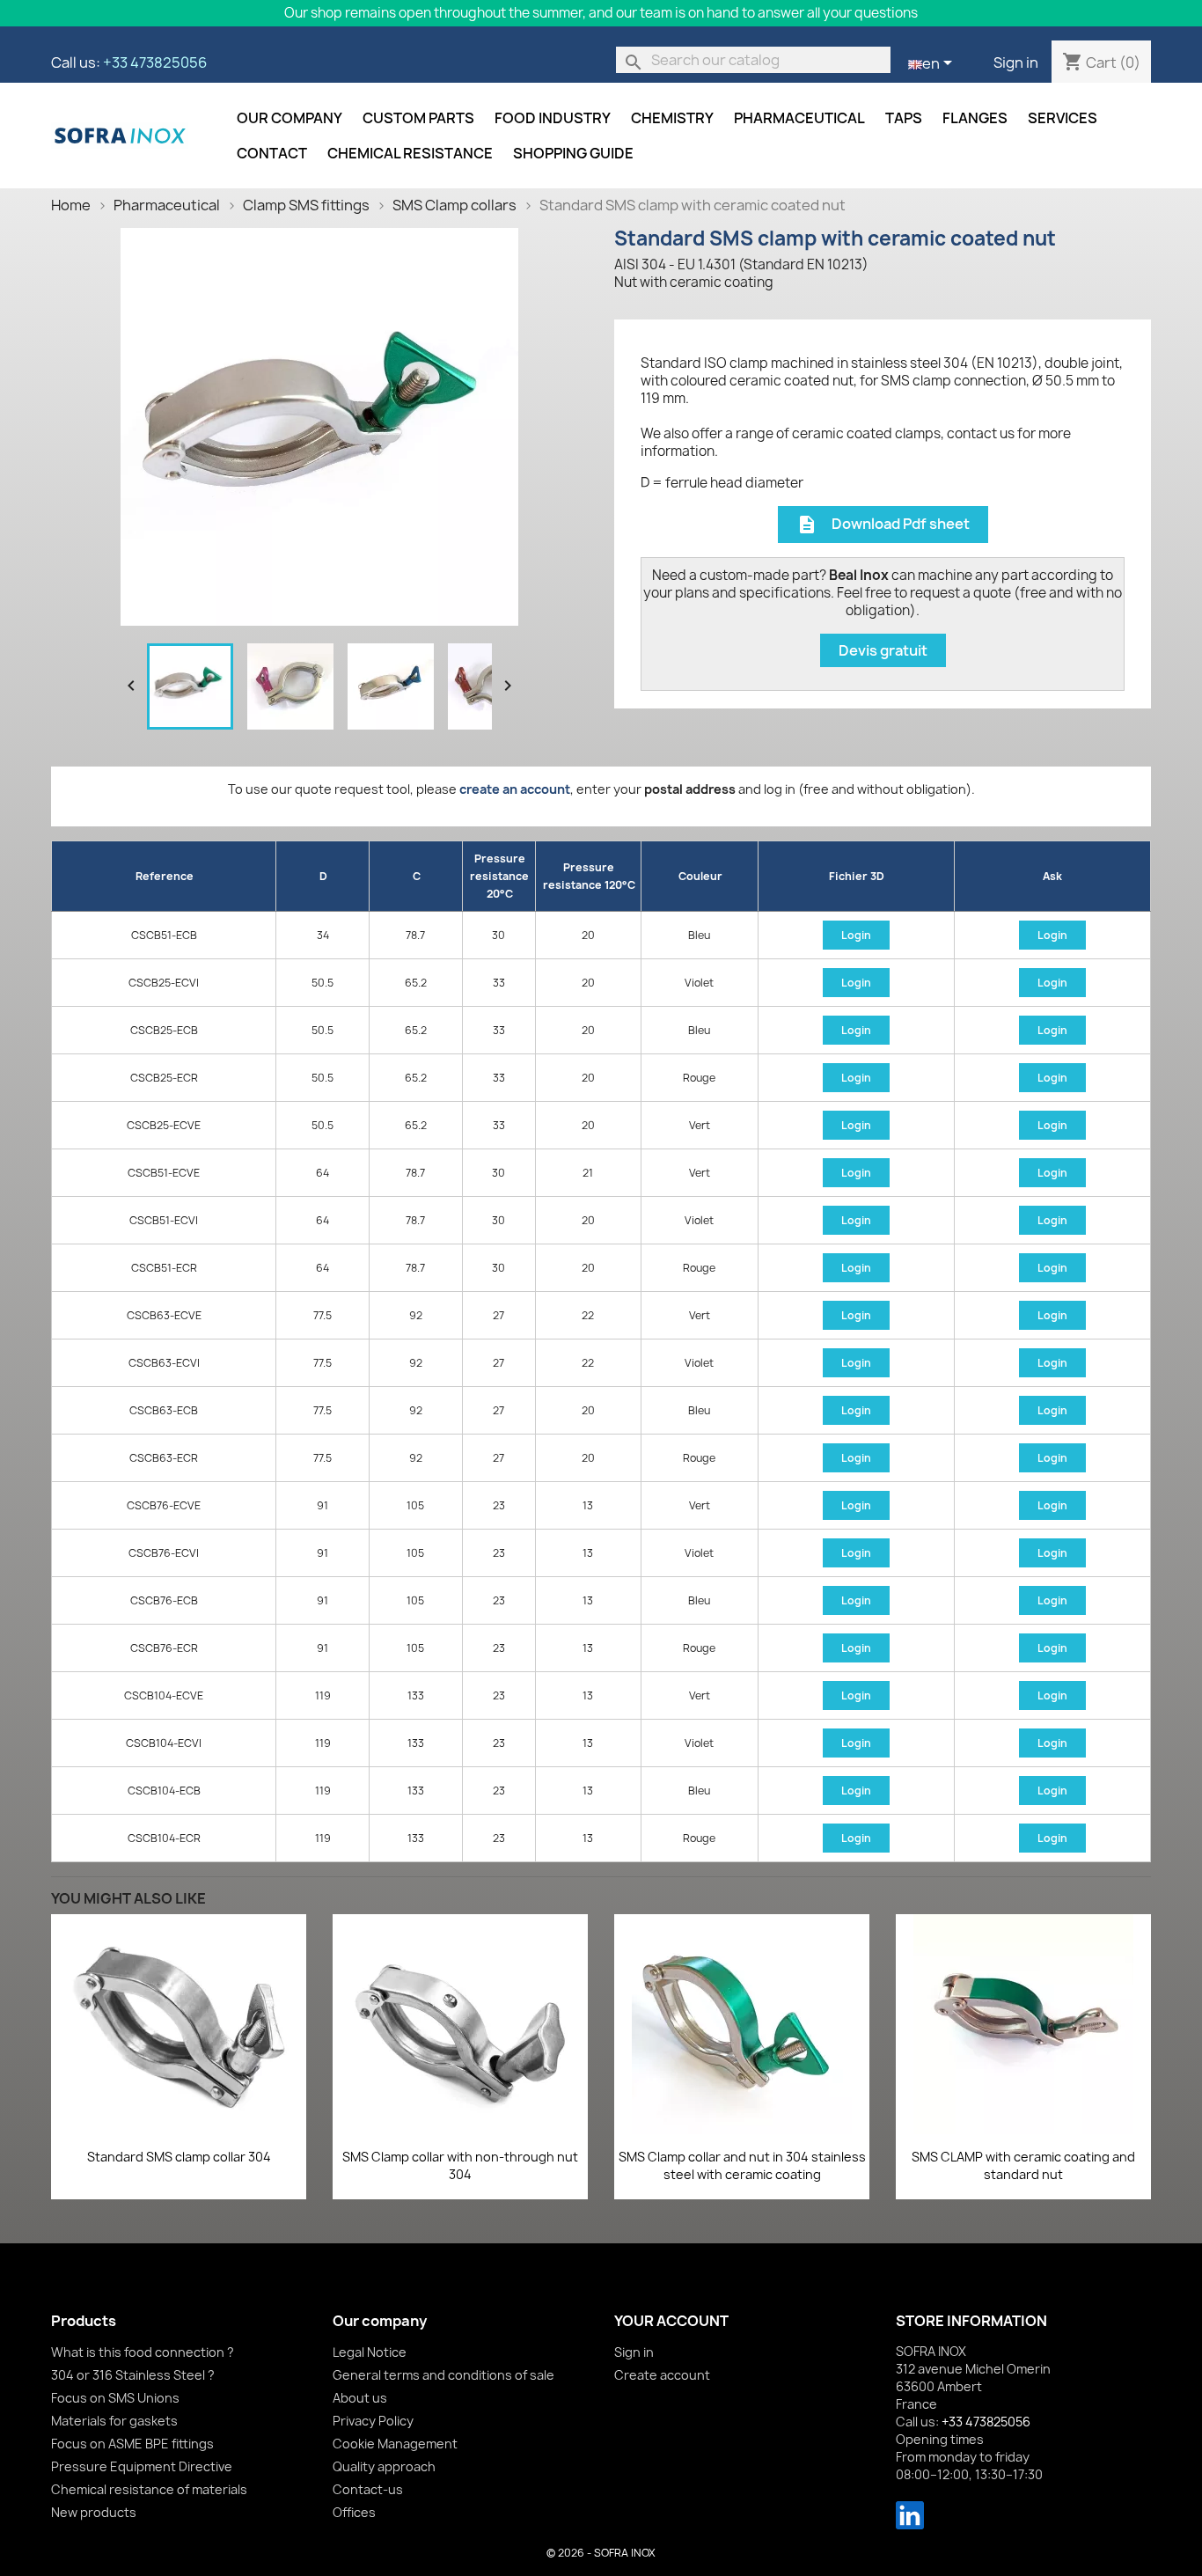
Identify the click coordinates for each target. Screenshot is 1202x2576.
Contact (272, 153)
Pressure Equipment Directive (142, 2466)
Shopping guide (573, 153)
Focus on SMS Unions (115, 2398)
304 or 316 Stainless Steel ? (133, 2375)
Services (1063, 118)
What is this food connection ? (143, 2352)
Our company (290, 118)
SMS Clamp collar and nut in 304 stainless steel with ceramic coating (742, 2165)
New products (94, 2512)
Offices (354, 2512)
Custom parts (418, 118)
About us (360, 2398)
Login (856, 935)
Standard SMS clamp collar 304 (179, 2157)
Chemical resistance (410, 153)
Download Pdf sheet (883, 525)
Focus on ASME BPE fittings (132, 2444)
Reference (165, 876)
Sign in (1016, 62)
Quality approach (384, 2466)
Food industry (553, 118)
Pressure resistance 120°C (589, 876)
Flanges (975, 118)
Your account (671, 2321)
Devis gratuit (883, 650)
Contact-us (368, 2489)
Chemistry (672, 118)
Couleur (700, 876)
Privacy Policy (373, 2421)
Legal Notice (370, 2352)
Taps (904, 118)
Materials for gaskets (114, 2421)
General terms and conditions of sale (443, 2375)
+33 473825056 (155, 62)
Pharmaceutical (799, 118)
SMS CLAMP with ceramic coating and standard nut (1023, 2165)
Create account (662, 2375)
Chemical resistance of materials (149, 2489)
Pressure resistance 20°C (499, 876)
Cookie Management (395, 2444)
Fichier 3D (857, 876)
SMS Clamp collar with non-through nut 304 (460, 2165)
